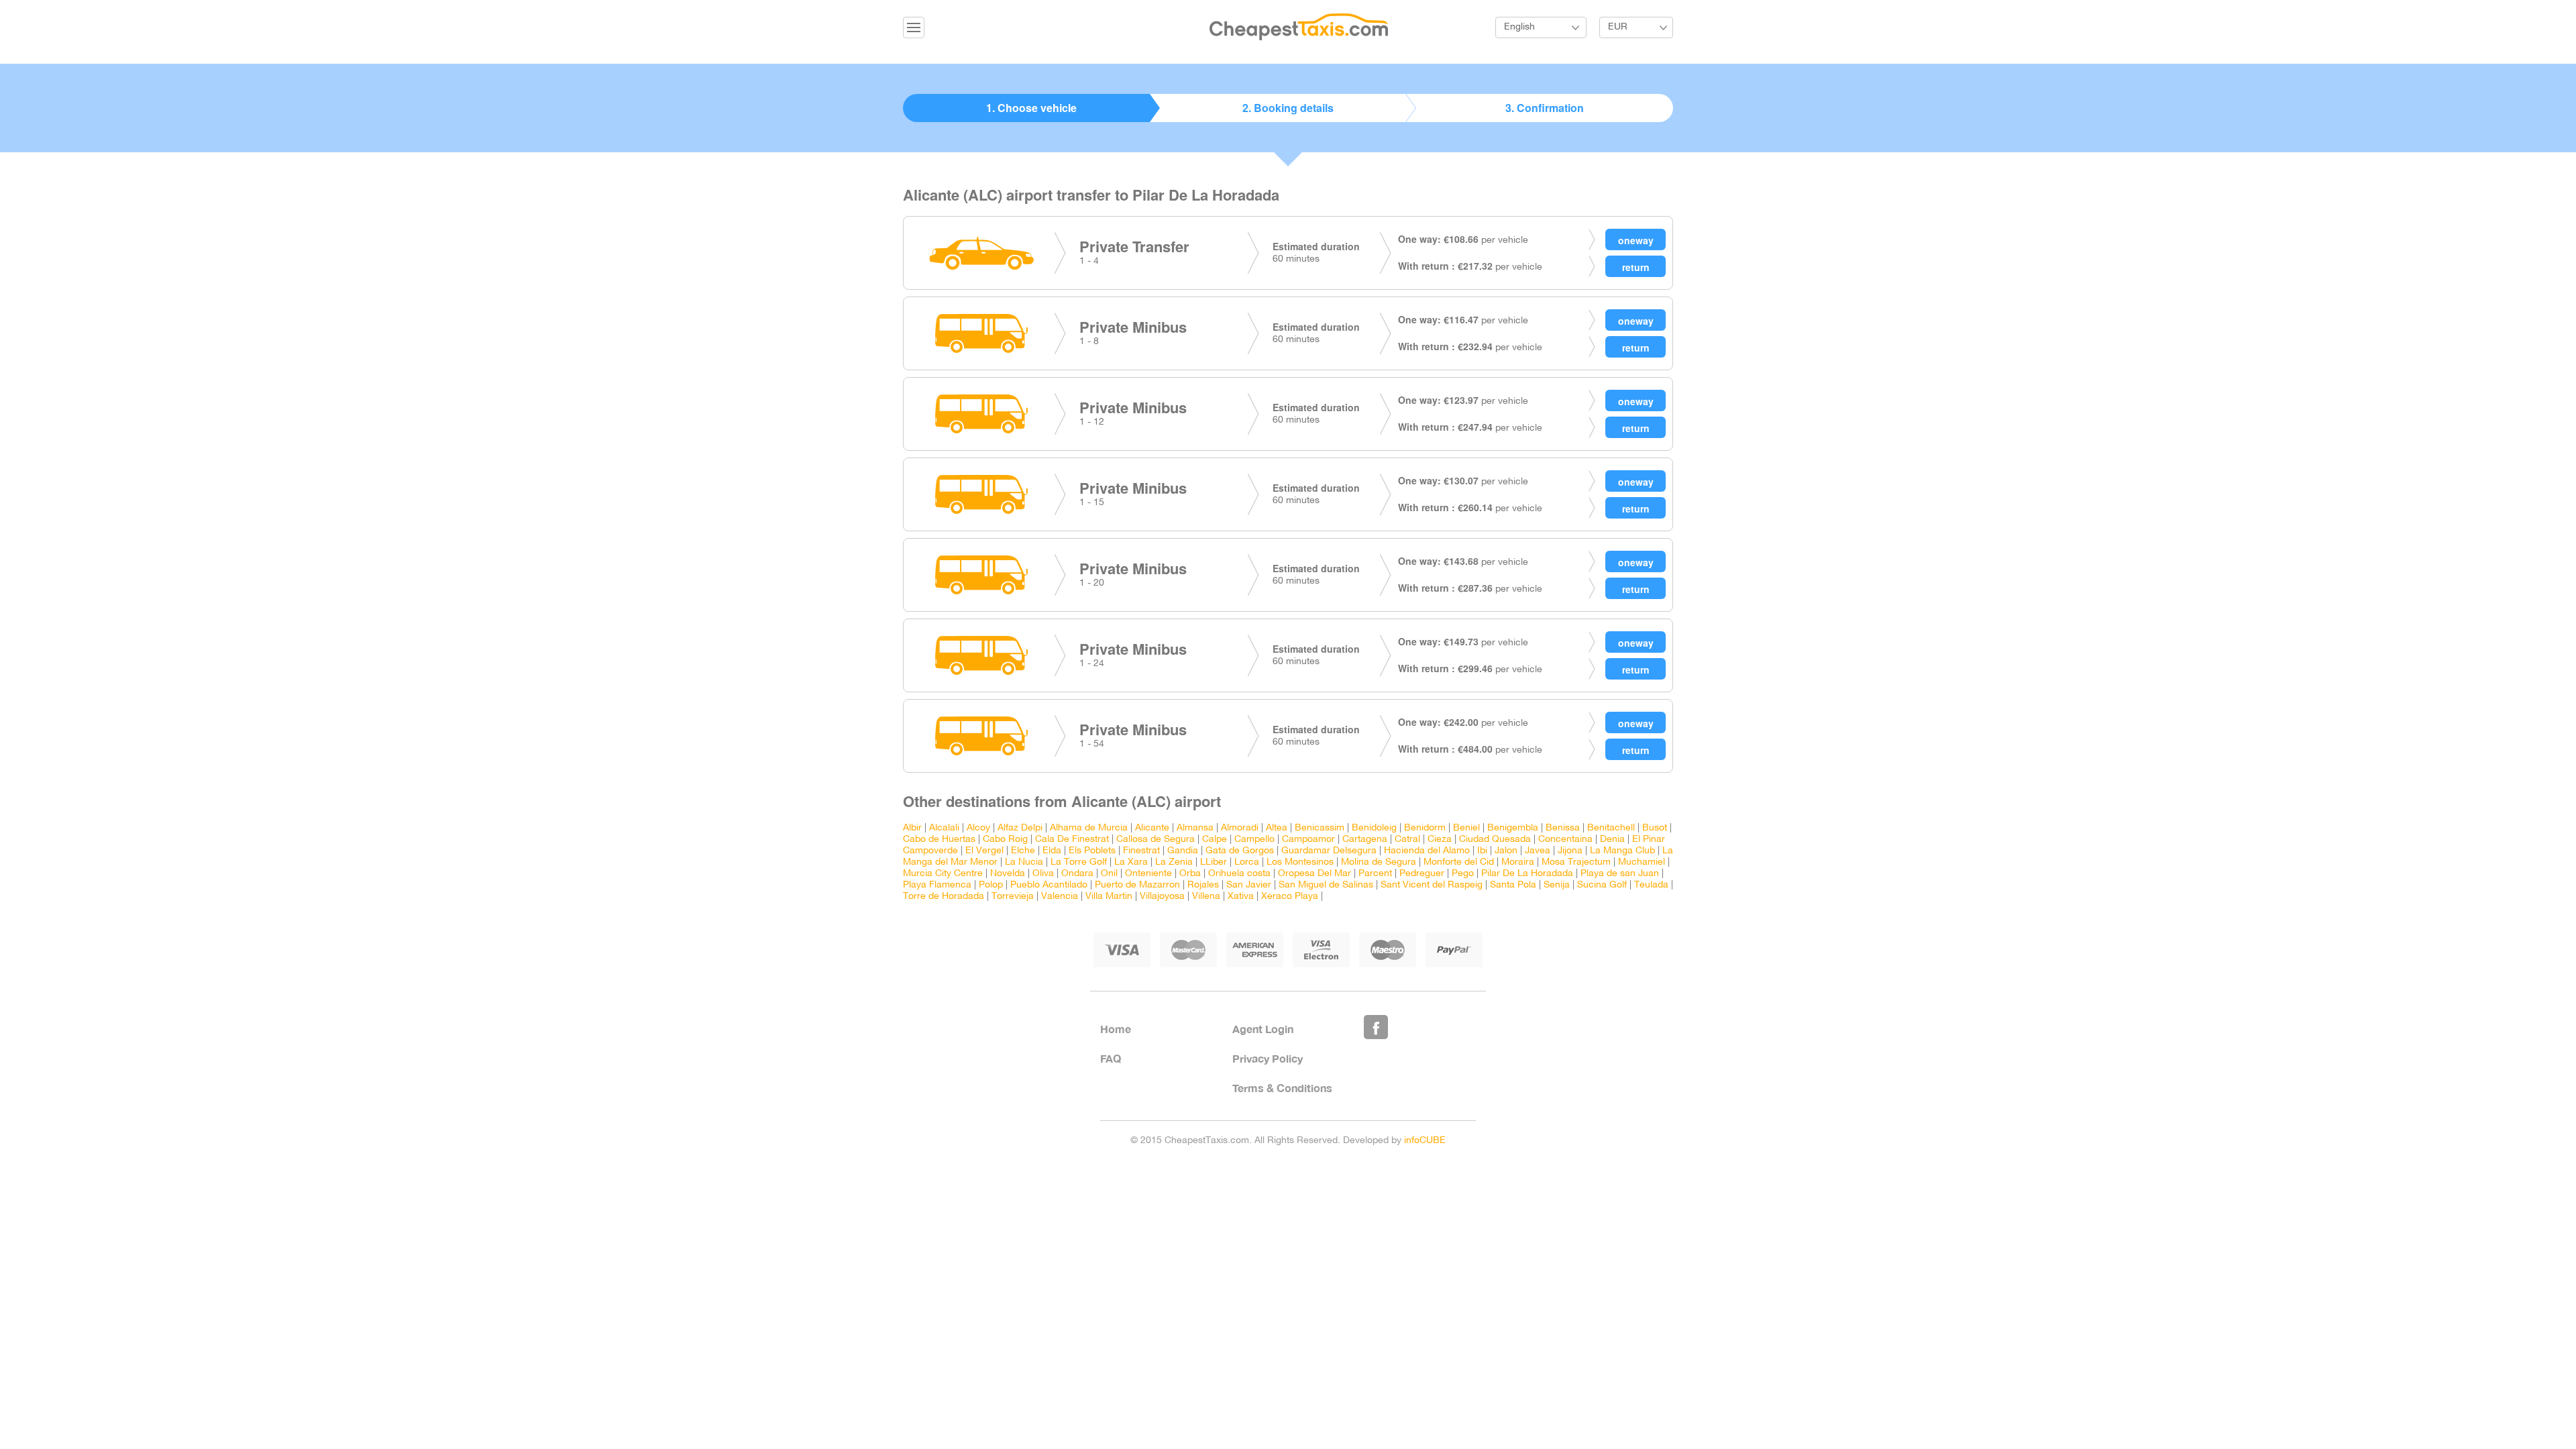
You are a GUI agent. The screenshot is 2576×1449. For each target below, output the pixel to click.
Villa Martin (1109, 897)
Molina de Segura (1379, 862)
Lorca (1247, 862)
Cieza (1440, 840)
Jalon (1506, 851)
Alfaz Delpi (1020, 828)
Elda (1052, 851)
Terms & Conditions (1282, 1088)
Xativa (1241, 897)
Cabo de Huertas (939, 840)
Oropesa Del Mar (1314, 874)
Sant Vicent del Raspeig (1432, 885)
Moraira (1518, 862)
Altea (1277, 828)
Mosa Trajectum (1576, 862)
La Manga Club (1622, 851)
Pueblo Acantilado (1049, 885)
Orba (1190, 874)
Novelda (1008, 874)
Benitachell (1611, 828)
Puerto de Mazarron (1137, 885)
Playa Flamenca (937, 885)
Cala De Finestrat (1072, 840)
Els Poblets (1092, 851)
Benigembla (1513, 828)
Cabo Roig (1005, 840)
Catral (1407, 840)
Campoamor (1308, 840)
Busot (1655, 828)
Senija (1557, 885)
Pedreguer (1422, 874)
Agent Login (1263, 1029)
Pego (1463, 874)
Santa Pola (1513, 885)
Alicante (1152, 828)
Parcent (1375, 874)
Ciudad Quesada (1495, 840)
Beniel (1466, 828)
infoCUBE (1425, 1141)
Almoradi (1240, 828)
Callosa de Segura (1156, 840)
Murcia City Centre (943, 874)
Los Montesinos (1300, 862)
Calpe (1215, 840)
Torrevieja (1013, 897)
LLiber (1214, 862)
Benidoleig (1374, 828)
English (1519, 27)
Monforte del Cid (1459, 862)
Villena (1206, 897)
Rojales (1203, 885)
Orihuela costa (1239, 874)
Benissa (1563, 828)
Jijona (1570, 851)
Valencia (1060, 897)
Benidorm (1425, 828)
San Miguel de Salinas (1326, 885)
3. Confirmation (1545, 108)
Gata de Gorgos (1240, 851)
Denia (1612, 840)
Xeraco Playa (1290, 897)
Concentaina (1565, 840)
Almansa (1195, 828)
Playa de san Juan (1620, 874)
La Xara (1131, 862)
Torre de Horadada (944, 897)
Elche (1023, 851)
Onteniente (1148, 874)
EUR (1618, 27)
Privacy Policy (1268, 1058)
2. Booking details (1288, 108)
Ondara (1077, 874)
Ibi (1482, 851)
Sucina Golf (1602, 885)
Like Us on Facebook (1376, 1027)
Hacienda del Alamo (1427, 851)
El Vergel (984, 851)
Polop (991, 885)
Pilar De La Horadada (1527, 874)
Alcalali (944, 828)
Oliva (1043, 874)
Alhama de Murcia (1089, 828)
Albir (912, 828)
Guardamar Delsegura (1329, 851)
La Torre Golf (1079, 862)
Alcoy (978, 828)
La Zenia (1174, 862)
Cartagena (1365, 840)
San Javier (1249, 885)
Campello (1254, 840)
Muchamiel (1642, 862)
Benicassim (1320, 828)
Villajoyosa (1162, 897)
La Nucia (1024, 862)
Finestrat (1141, 851)
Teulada (1651, 885)
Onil (1109, 874)
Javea (1538, 851)
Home (1116, 1029)
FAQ (1111, 1058)
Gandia (1183, 851)
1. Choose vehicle (1031, 108)
